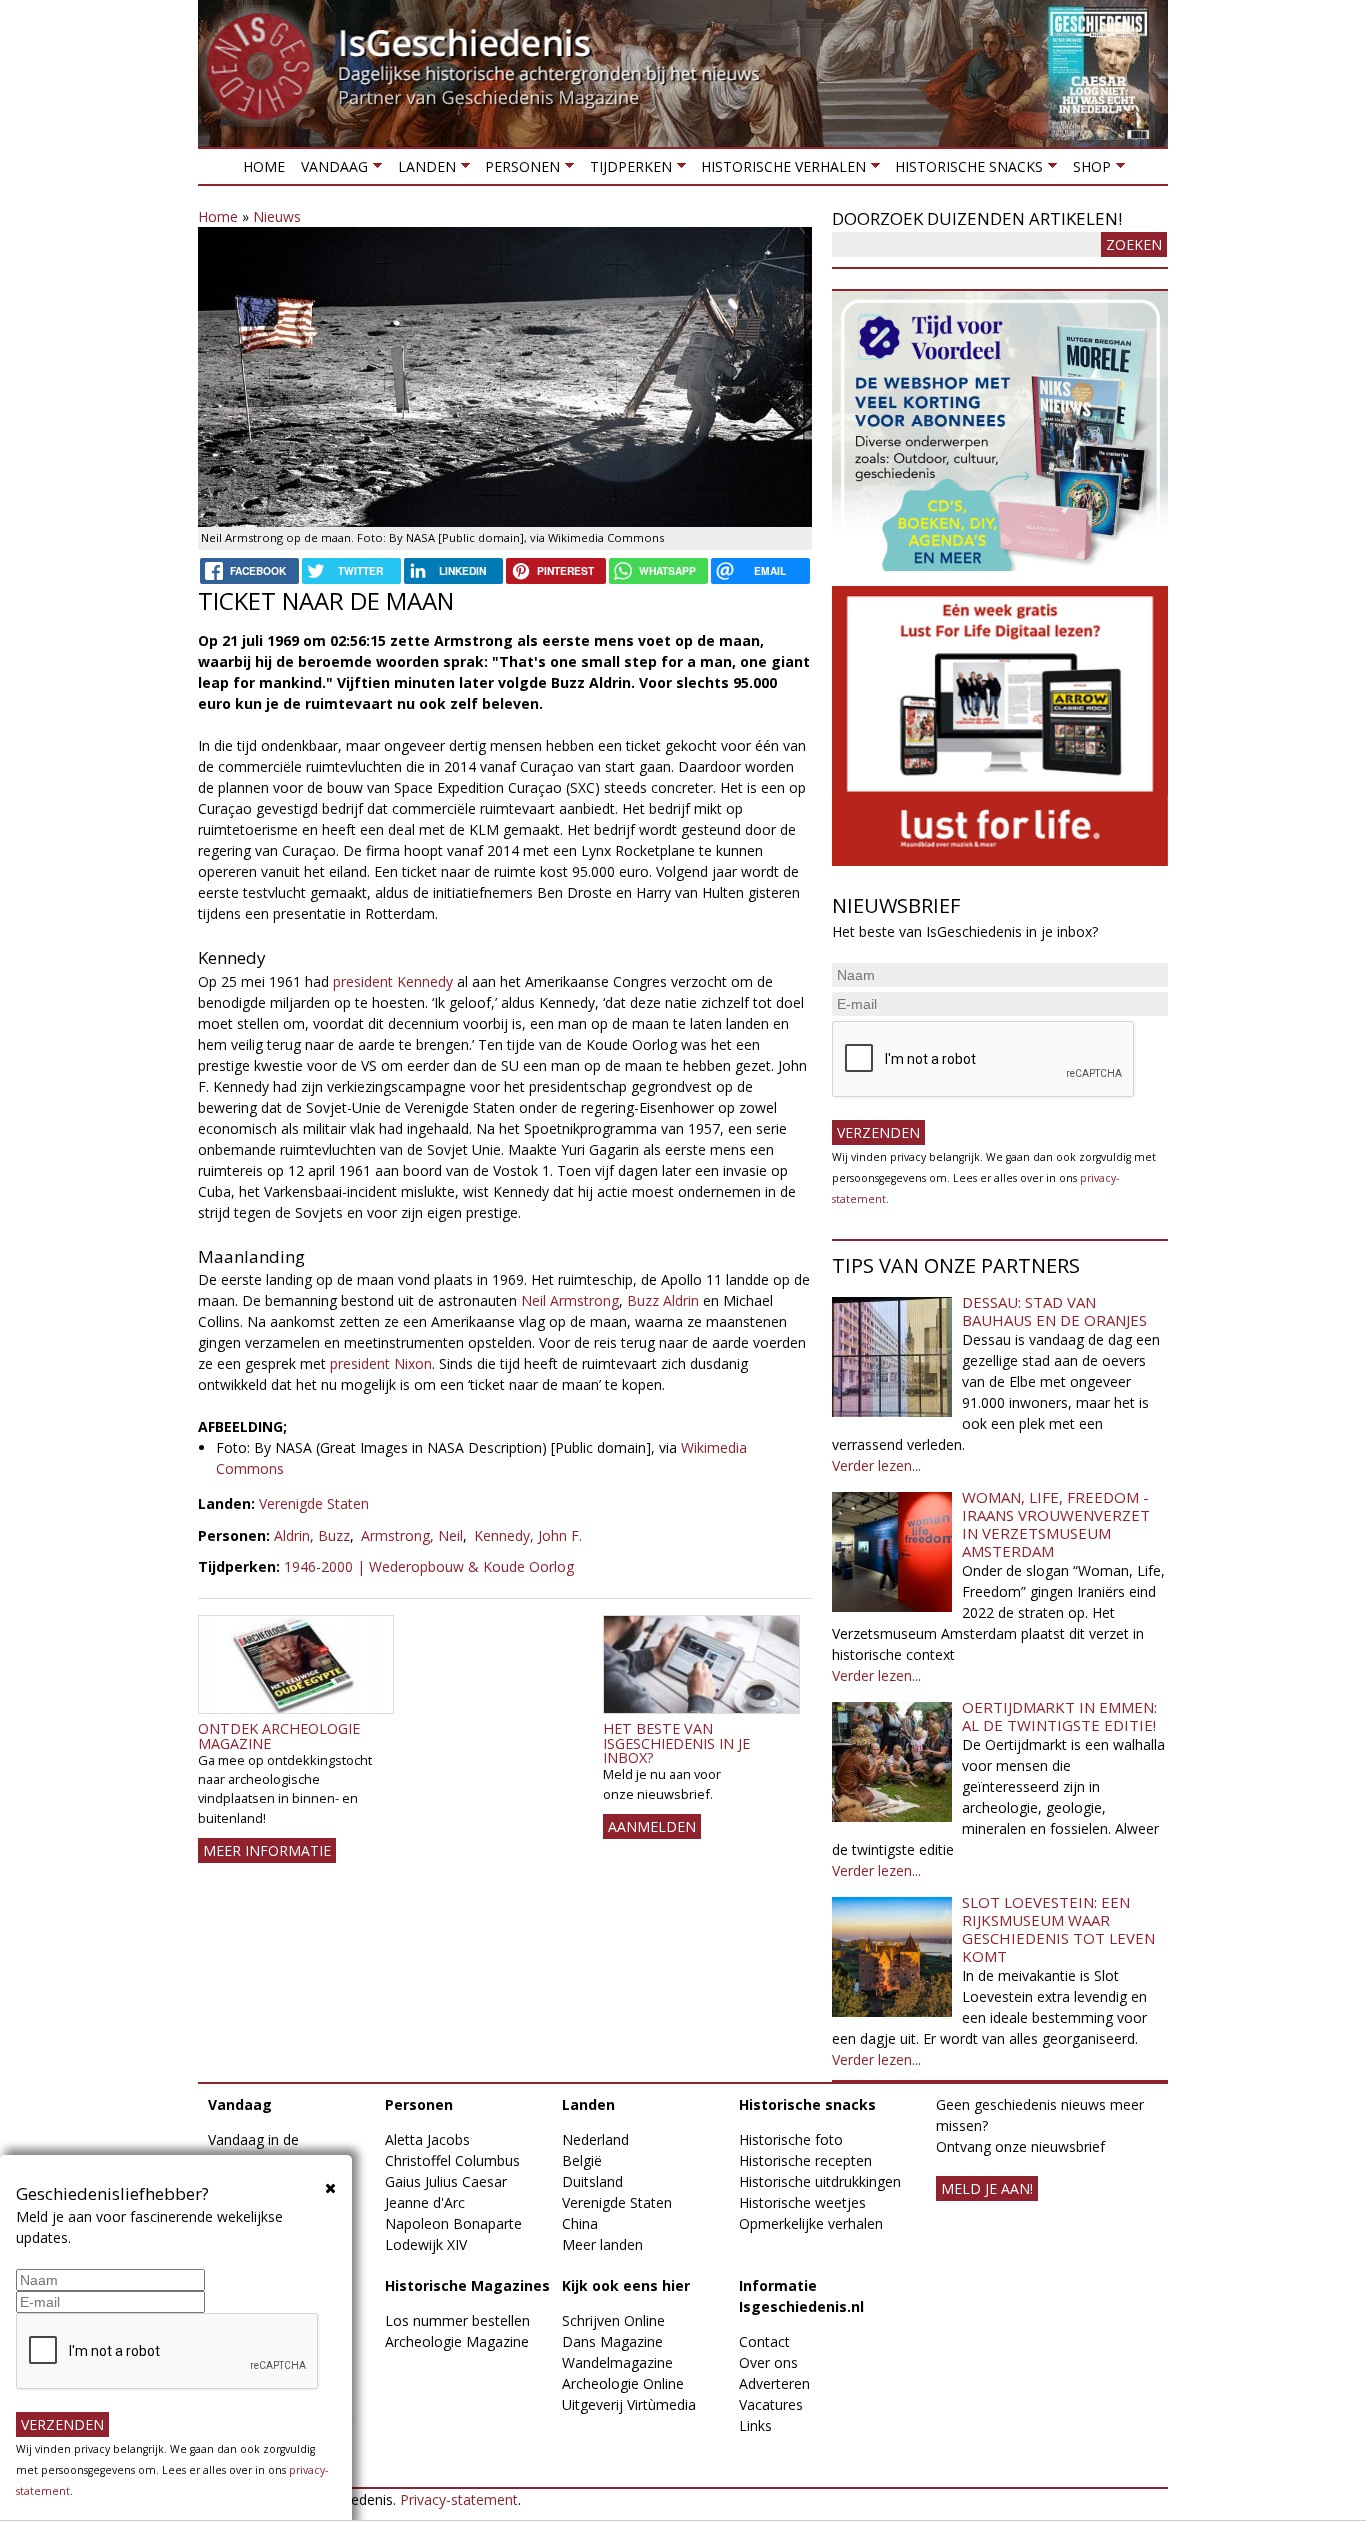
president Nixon (381, 1363)
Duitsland (592, 2181)
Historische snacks (965, 170)
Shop (1087, 170)
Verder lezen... (876, 1465)
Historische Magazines (467, 2285)
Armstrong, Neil (412, 1535)
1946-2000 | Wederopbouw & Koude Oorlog (429, 1566)
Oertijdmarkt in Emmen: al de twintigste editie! (1059, 1716)
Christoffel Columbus (452, 2160)
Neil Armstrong (570, 1300)
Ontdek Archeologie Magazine (279, 1735)
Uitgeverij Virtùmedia (629, 2404)
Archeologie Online (623, 2383)
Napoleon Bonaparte (453, 2223)
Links (755, 2425)
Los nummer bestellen (457, 2320)
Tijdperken (626, 170)
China (580, 2223)
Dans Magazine (612, 2341)
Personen (518, 170)
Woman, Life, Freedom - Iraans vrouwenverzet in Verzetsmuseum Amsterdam (1056, 1524)
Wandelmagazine (617, 2362)
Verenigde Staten (314, 1503)
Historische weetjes (802, 2202)
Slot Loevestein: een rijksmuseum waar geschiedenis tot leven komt (1058, 1929)
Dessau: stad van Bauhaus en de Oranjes (1054, 1311)
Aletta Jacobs (427, 2139)
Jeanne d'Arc (425, 2202)
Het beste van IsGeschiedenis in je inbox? (676, 1743)
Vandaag (330, 170)
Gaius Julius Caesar (446, 2181)
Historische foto (791, 2139)
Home (264, 166)
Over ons (768, 2362)
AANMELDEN (652, 1826)
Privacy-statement (459, 2499)
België (582, 2160)
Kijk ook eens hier (626, 2285)
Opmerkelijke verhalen (811, 2223)
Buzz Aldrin (663, 1300)
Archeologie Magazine (457, 2341)
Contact (764, 2341)
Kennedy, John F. (528, 1535)
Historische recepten (805, 2160)
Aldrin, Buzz (312, 1535)
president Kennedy (393, 981)
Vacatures (771, 2404)
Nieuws (277, 216)
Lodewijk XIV (426, 2244)
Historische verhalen (779, 170)
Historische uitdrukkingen (820, 2181)
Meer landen (602, 2244)
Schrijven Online (613, 2320)
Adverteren (774, 2383)
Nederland (595, 2139)
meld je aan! (987, 2188)
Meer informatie (267, 1850)
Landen (422, 170)
